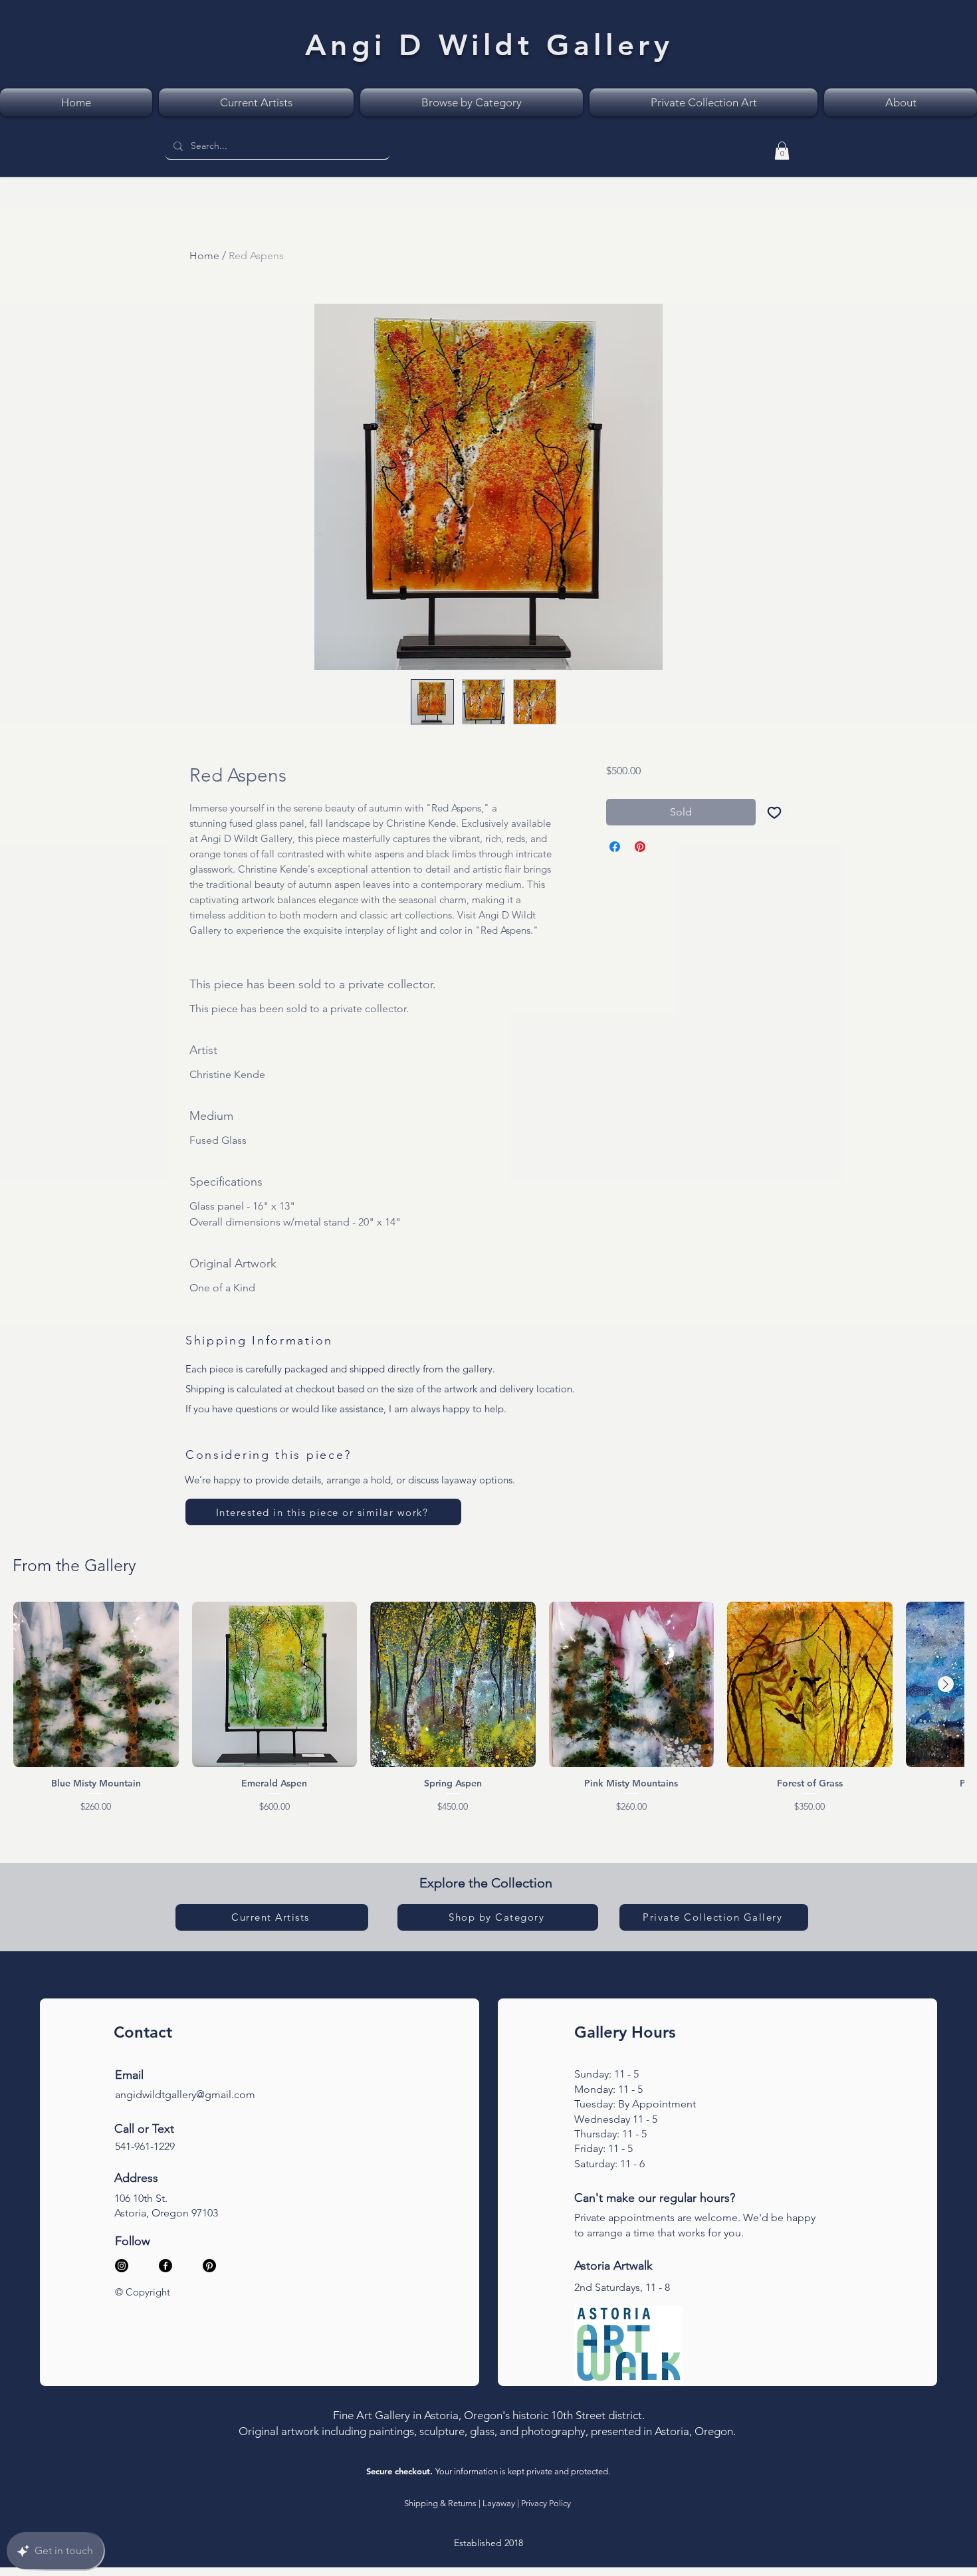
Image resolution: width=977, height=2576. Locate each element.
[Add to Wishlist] (774, 812)
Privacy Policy (546, 2503)
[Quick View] (96, 1684)
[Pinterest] (209, 2266)
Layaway (499, 2503)
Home (204, 256)
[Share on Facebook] (615, 847)
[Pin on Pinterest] (640, 847)
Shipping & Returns (440, 2503)
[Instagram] (122, 2266)
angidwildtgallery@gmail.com (185, 2094)
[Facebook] (165, 2266)
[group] (489, 1707)
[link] (782, 151)
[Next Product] (946, 1684)
